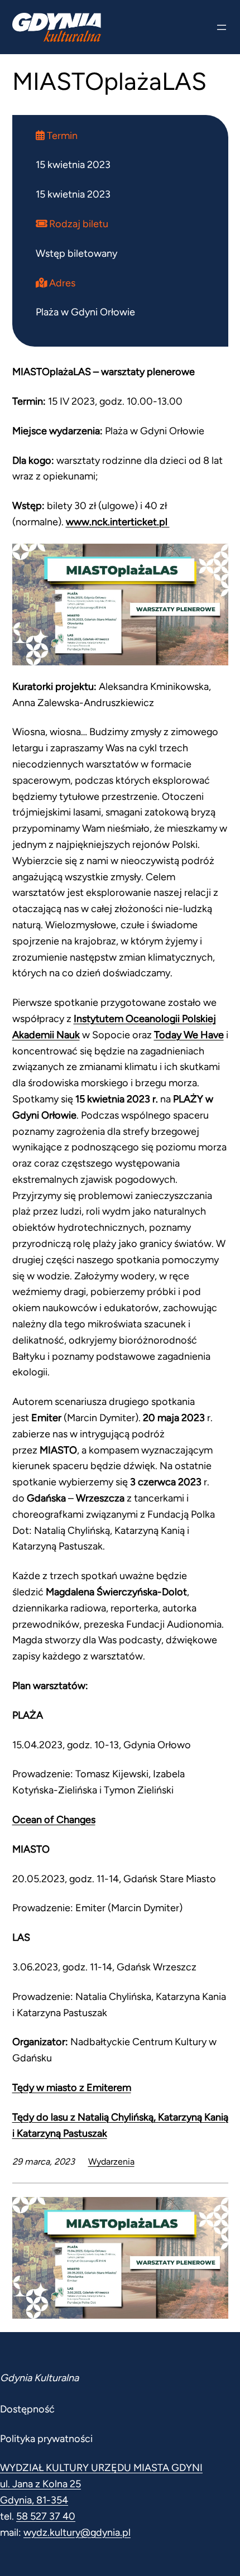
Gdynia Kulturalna (39, 2378)
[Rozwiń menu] (222, 27)
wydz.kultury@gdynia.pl (77, 2532)
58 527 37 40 (46, 2516)
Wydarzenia (111, 2162)
